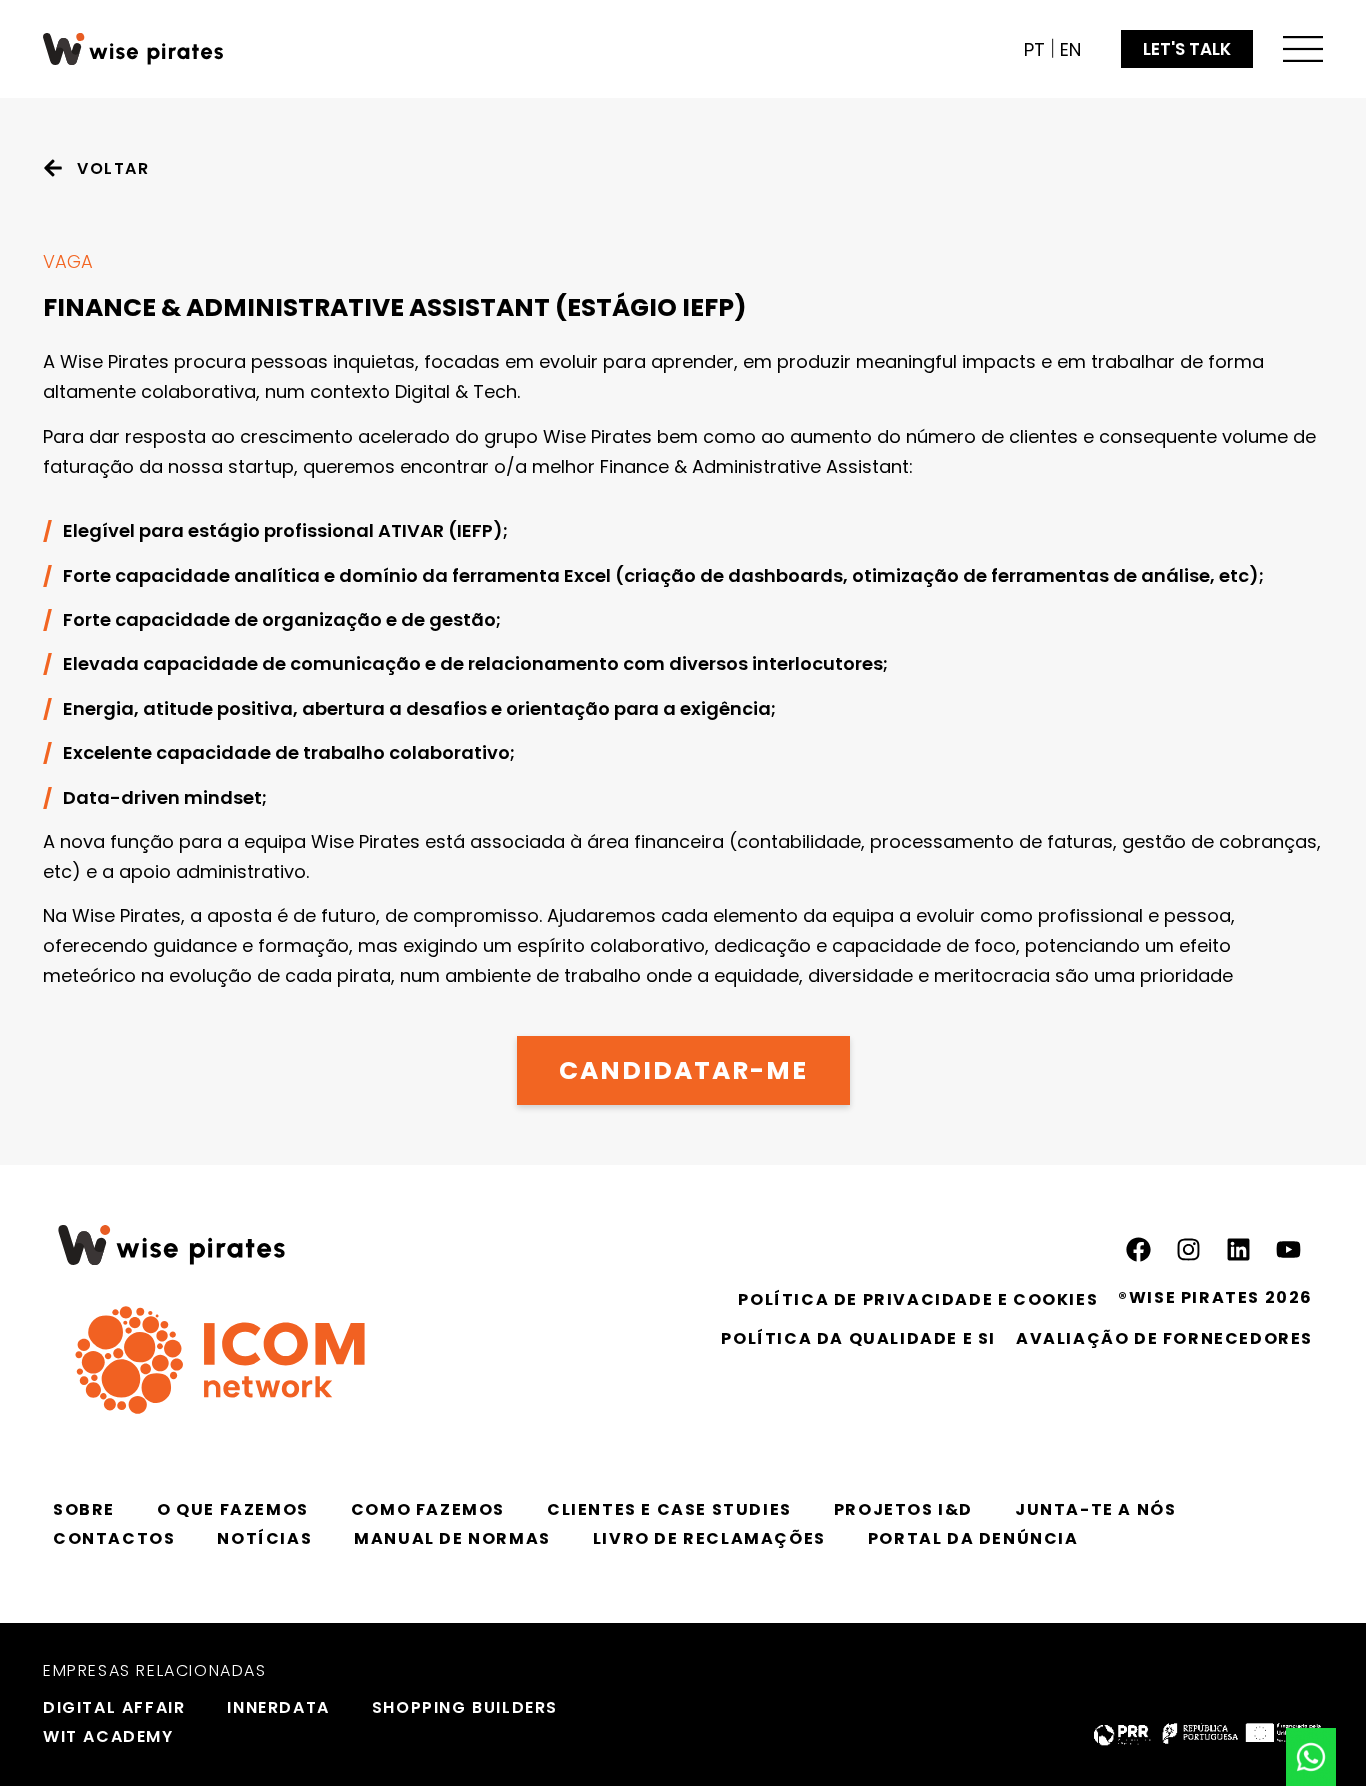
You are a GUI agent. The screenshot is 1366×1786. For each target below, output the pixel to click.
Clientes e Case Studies (669, 1509)
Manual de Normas (452, 1538)
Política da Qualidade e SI (858, 1338)
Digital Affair (114, 1707)
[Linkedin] (1238, 1250)
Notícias (264, 1538)
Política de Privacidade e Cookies (918, 1299)
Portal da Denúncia (973, 1538)
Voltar (113, 168)
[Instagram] (1188, 1250)
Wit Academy (108, 1736)
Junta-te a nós (1095, 1509)
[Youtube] (1288, 1250)
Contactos (114, 1538)
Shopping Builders (465, 1707)
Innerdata (278, 1707)
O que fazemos (233, 1509)
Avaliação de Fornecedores (1164, 1338)
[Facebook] (1138, 1250)
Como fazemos (428, 1509)
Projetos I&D (903, 1509)
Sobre (84, 1509)
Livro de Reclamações (709, 1538)
